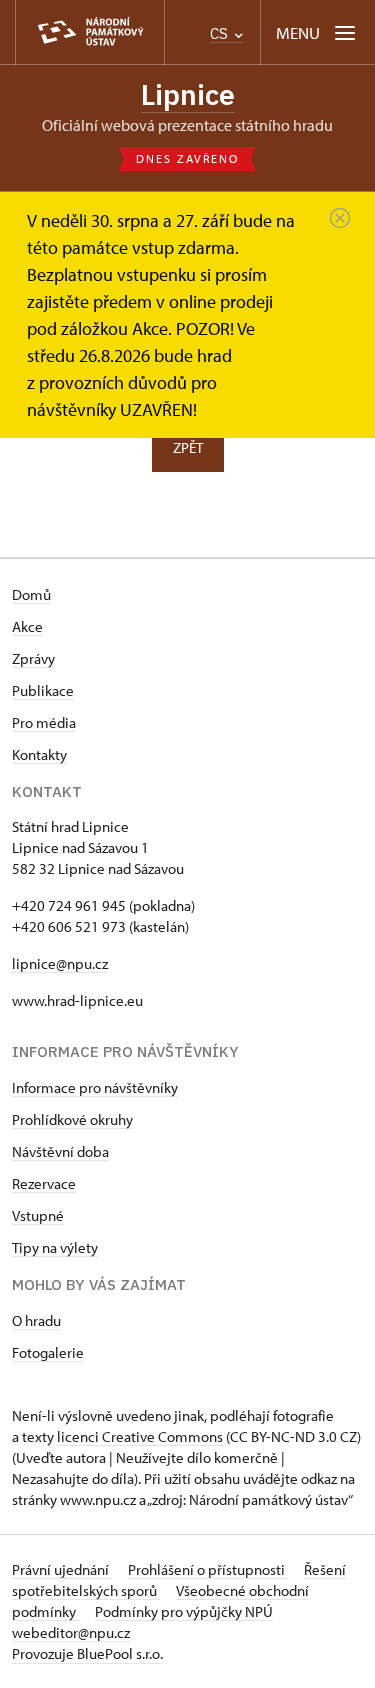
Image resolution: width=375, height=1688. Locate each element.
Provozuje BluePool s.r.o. (87, 1653)
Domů (31, 594)
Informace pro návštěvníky (95, 1087)
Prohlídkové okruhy (72, 1119)
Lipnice (188, 94)
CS (221, 33)
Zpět (188, 447)
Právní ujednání (62, 1569)
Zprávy (33, 658)
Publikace (43, 690)
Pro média (44, 722)
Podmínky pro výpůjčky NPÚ (184, 1611)
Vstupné (38, 1215)
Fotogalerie (48, 1352)
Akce (27, 626)
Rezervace (44, 1183)
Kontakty (39, 754)
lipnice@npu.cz (60, 963)
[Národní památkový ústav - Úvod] (90, 32)
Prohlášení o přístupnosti (208, 1569)
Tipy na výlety (55, 1247)
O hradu (36, 1320)
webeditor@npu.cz (71, 1632)
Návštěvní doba (60, 1151)
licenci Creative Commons (140, 1436)
